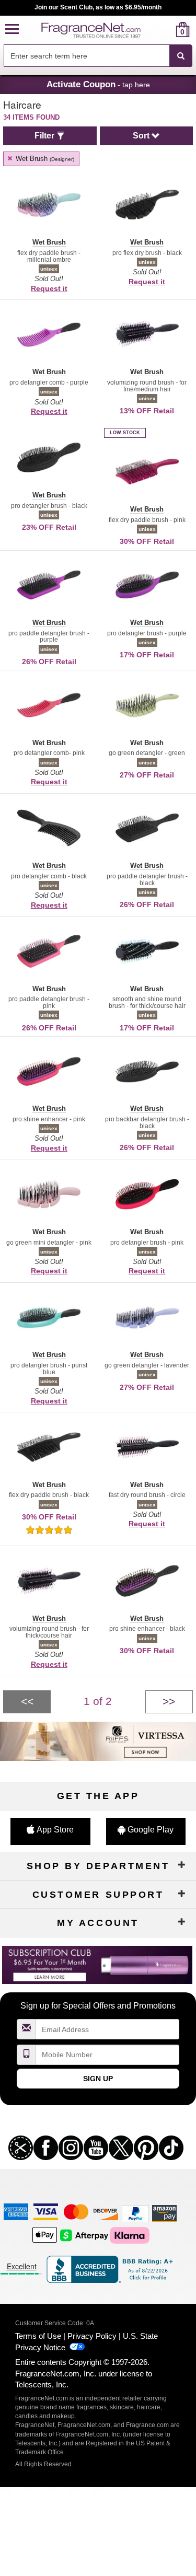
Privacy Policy (92, 2336)
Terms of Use (38, 2336)
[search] (166, 30)
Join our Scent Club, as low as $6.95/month (98, 7)
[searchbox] (87, 56)
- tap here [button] (98, 84)
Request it (49, 288)
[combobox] (98, 56)
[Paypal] (135, 2213)
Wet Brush (44, 159)
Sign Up (98, 2079)
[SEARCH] (181, 56)
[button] (12, 30)
